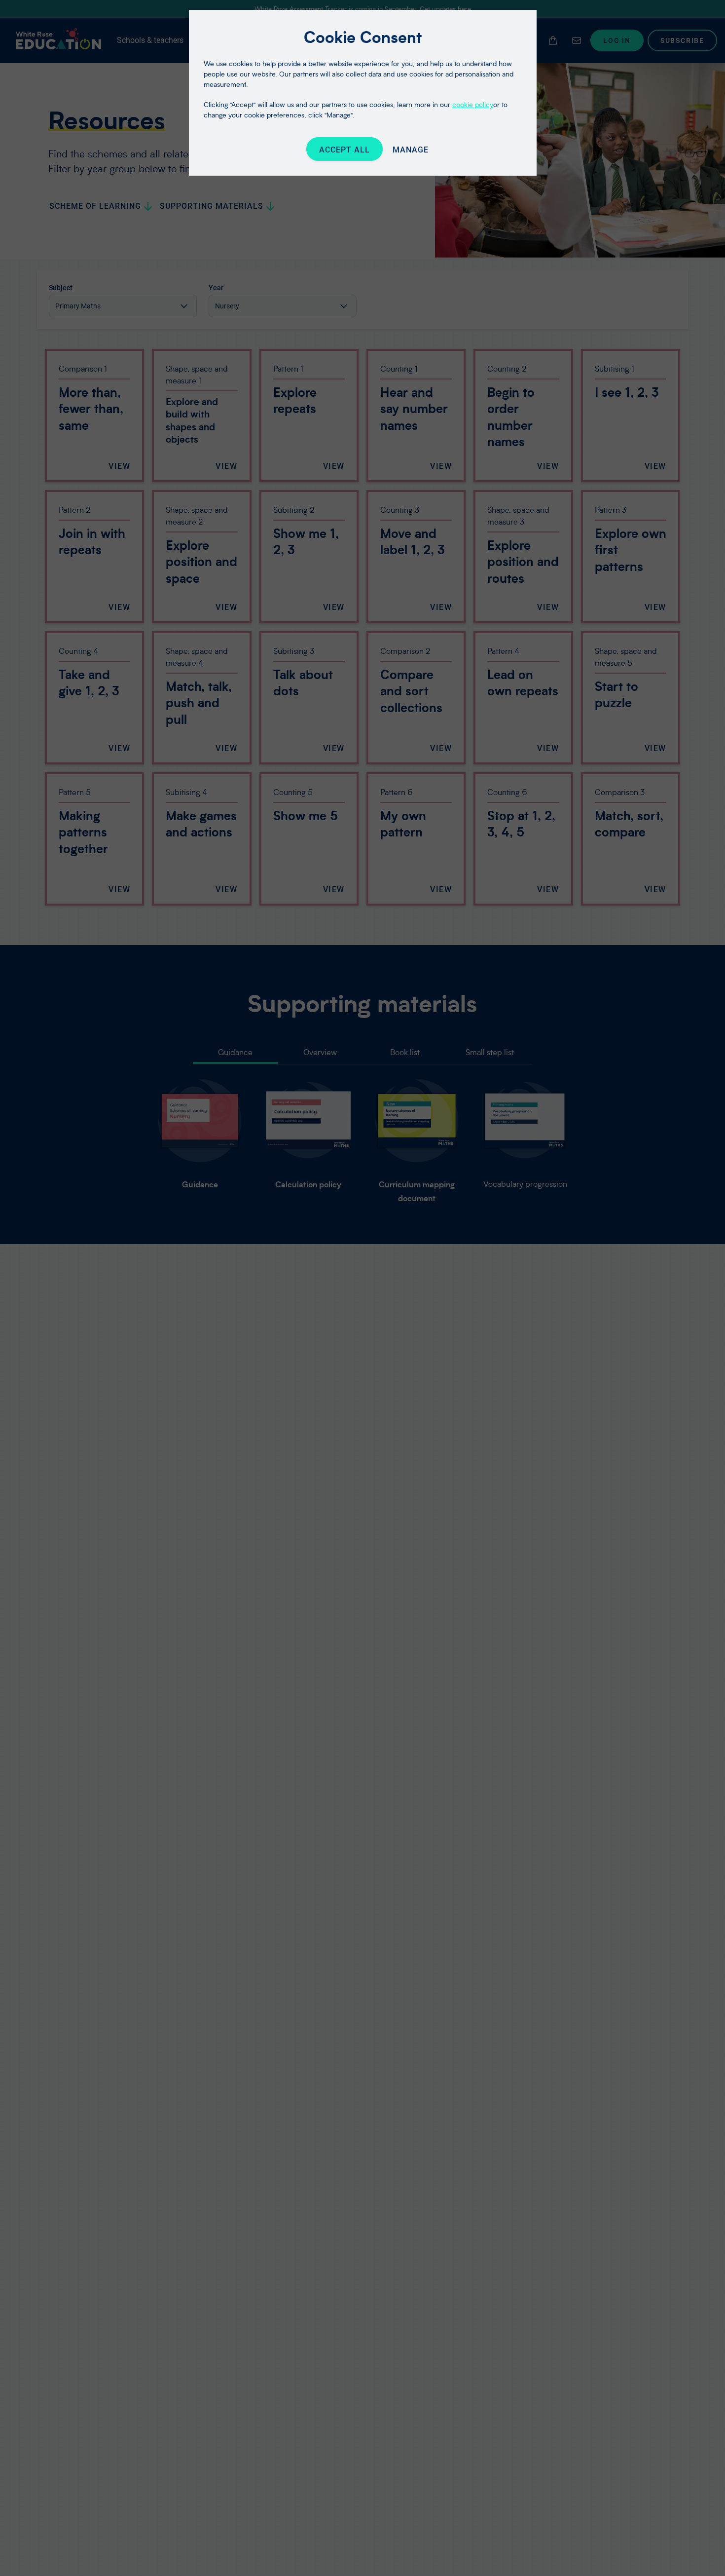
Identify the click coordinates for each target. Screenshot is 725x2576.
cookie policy (473, 104)
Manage (411, 150)
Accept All (344, 150)
